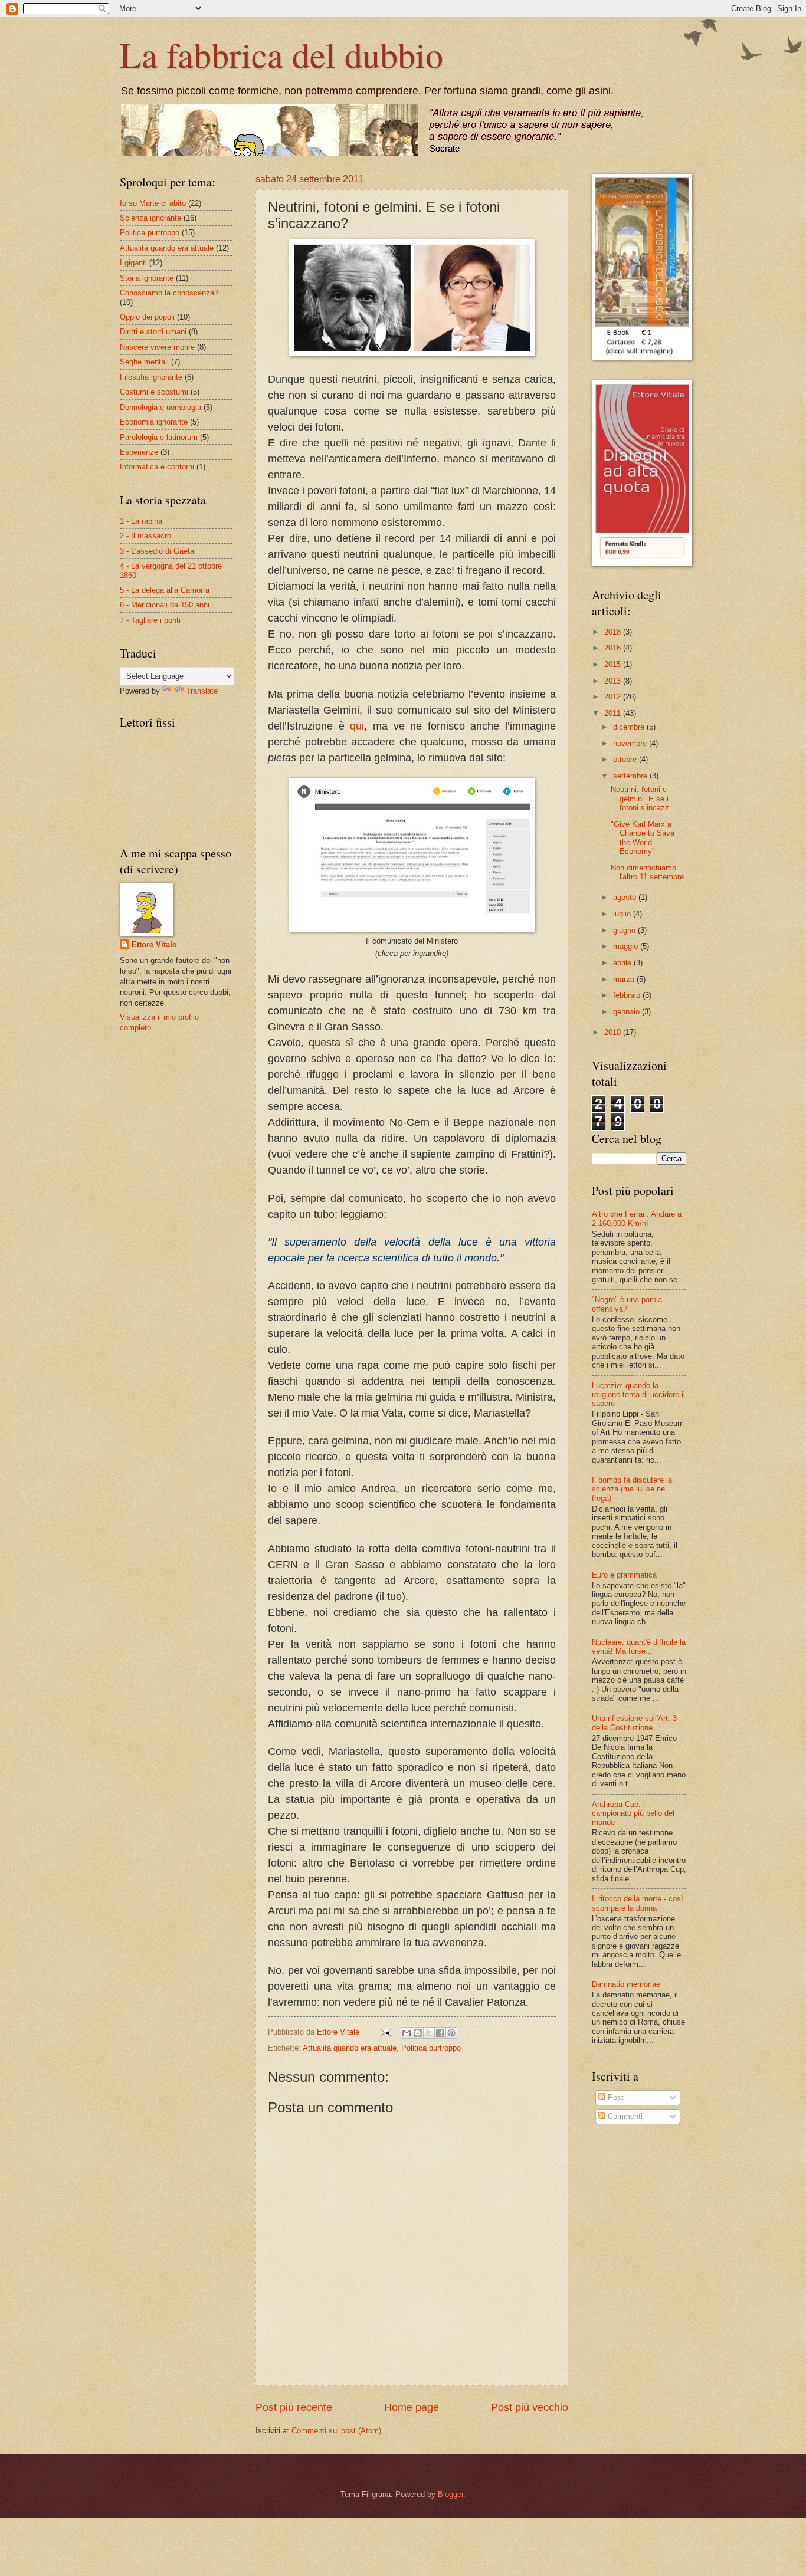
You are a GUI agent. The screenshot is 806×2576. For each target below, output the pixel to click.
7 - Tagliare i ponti (150, 620)
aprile (623, 963)
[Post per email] (385, 2032)
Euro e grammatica (624, 1575)
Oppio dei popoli (147, 317)
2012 (614, 697)
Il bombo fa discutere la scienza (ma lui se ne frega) (632, 1489)
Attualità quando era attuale (350, 2048)
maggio (627, 946)
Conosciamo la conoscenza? (169, 293)
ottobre (626, 759)
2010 (614, 1032)
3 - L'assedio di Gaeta (157, 551)
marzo (625, 979)
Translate (202, 691)
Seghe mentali (144, 362)
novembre (631, 743)
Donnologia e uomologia (160, 407)
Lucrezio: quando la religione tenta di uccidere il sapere (638, 1395)
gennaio (628, 1012)
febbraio (628, 995)
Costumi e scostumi (154, 392)
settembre (631, 776)
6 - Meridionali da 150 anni (165, 605)
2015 (614, 664)
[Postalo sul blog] (418, 2033)
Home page (412, 2407)
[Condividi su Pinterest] (451, 2033)
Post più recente (294, 2407)
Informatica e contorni (157, 467)
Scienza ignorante (150, 218)
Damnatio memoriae (626, 1984)
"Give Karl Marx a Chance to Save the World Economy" (643, 838)
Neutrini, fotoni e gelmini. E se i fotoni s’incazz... (643, 799)
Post (615, 2097)
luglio (623, 914)
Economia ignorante (154, 422)
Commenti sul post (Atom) (336, 2431)
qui (357, 726)
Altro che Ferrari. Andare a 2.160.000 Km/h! (637, 1218)
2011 (614, 713)
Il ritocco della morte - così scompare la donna (638, 1903)
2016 (614, 648)
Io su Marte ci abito (153, 203)
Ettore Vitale (154, 944)
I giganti (133, 263)
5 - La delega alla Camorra (165, 590)
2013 (614, 681)
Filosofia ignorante (151, 377)
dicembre (630, 727)
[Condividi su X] (429, 2033)
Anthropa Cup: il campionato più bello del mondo (633, 1813)
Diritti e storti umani (153, 332)
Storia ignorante (147, 278)
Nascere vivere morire (157, 347)
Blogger (450, 2494)
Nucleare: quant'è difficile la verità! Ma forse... (639, 1647)
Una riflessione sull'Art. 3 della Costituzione (634, 1723)
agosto (626, 897)
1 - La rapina (141, 521)
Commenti (624, 2116)
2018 (614, 632)
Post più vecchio (530, 2407)
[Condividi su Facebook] (440, 2033)
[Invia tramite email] (407, 2033)
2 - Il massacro (145, 536)
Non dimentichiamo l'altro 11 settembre (647, 872)
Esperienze (139, 452)
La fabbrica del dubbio (281, 54)
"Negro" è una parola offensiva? (627, 1304)
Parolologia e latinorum (159, 437)
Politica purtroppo (431, 2048)
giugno (625, 930)
